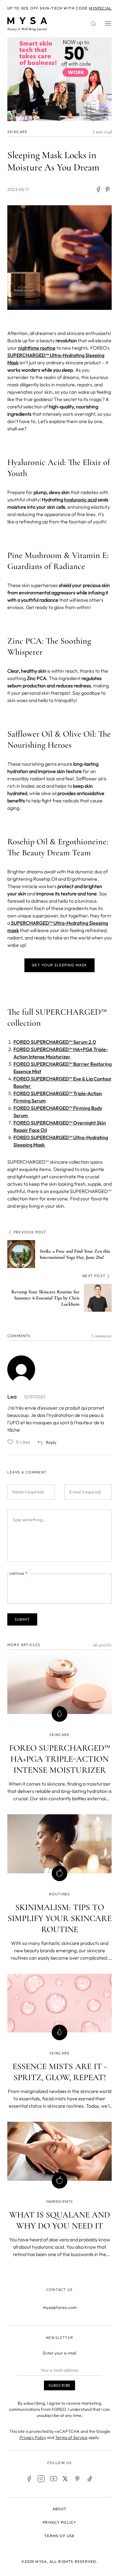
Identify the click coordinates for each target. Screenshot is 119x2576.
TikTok (90, 2479)
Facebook (29, 2479)
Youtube (53, 2479)
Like (10, 1442)
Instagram (41, 2479)
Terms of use (59, 2536)
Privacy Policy (33, 2437)
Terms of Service (71, 2437)
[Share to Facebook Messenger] (108, 189)
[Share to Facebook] (98, 189)
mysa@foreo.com (60, 2307)
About (60, 2509)
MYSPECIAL (101, 8)
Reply (51, 1442)
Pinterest (78, 2479)
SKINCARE (18, 132)
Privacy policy (60, 2522)
